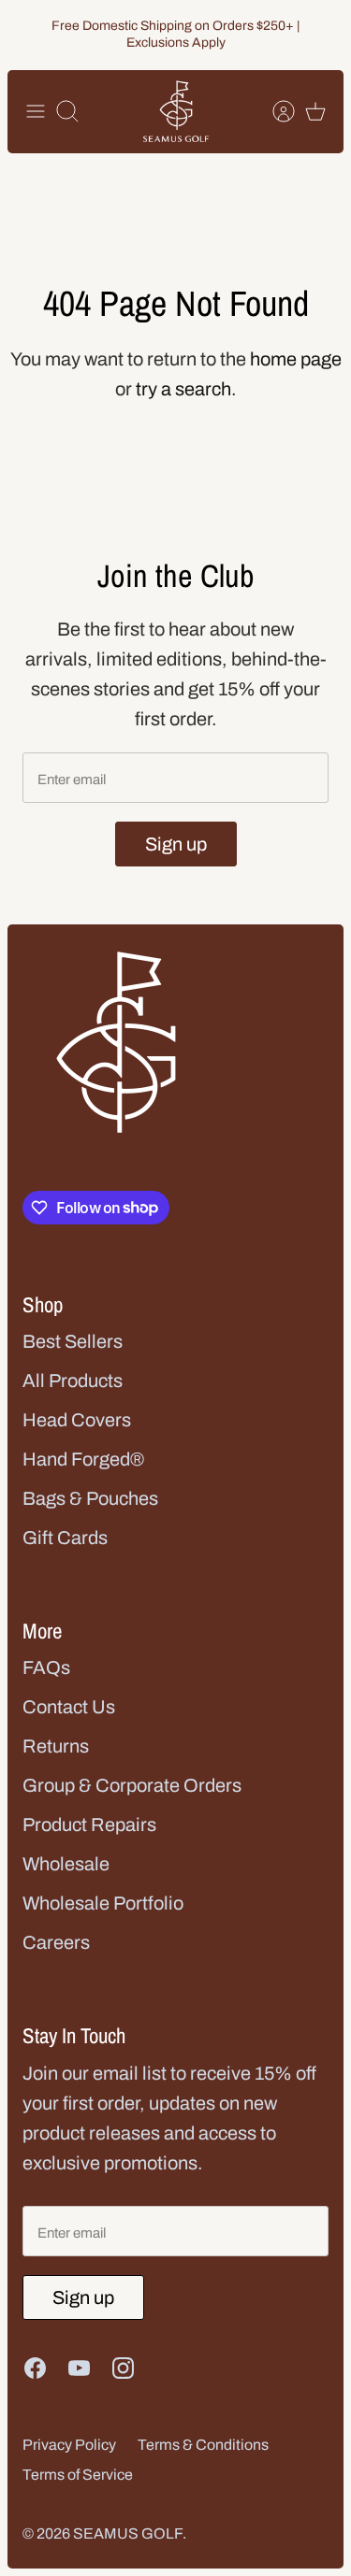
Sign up (176, 844)
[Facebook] (35, 2368)
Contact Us (69, 1707)
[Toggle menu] (36, 111)
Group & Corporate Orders (132, 1785)
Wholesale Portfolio (103, 1903)
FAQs (46, 1667)
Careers (56, 1942)
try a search (183, 389)
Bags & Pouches (90, 1498)
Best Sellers (73, 1341)
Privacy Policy (69, 2445)
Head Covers (77, 1420)
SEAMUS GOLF (128, 2533)
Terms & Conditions (203, 2445)
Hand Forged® (83, 1459)
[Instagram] (123, 2368)
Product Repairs (89, 1825)
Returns (56, 1746)
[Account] (274, 111)
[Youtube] (79, 2368)
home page (296, 359)
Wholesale (66, 1864)
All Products (73, 1381)
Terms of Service (78, 2475)
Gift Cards (65, 1538)
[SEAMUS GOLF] (176, 112)
